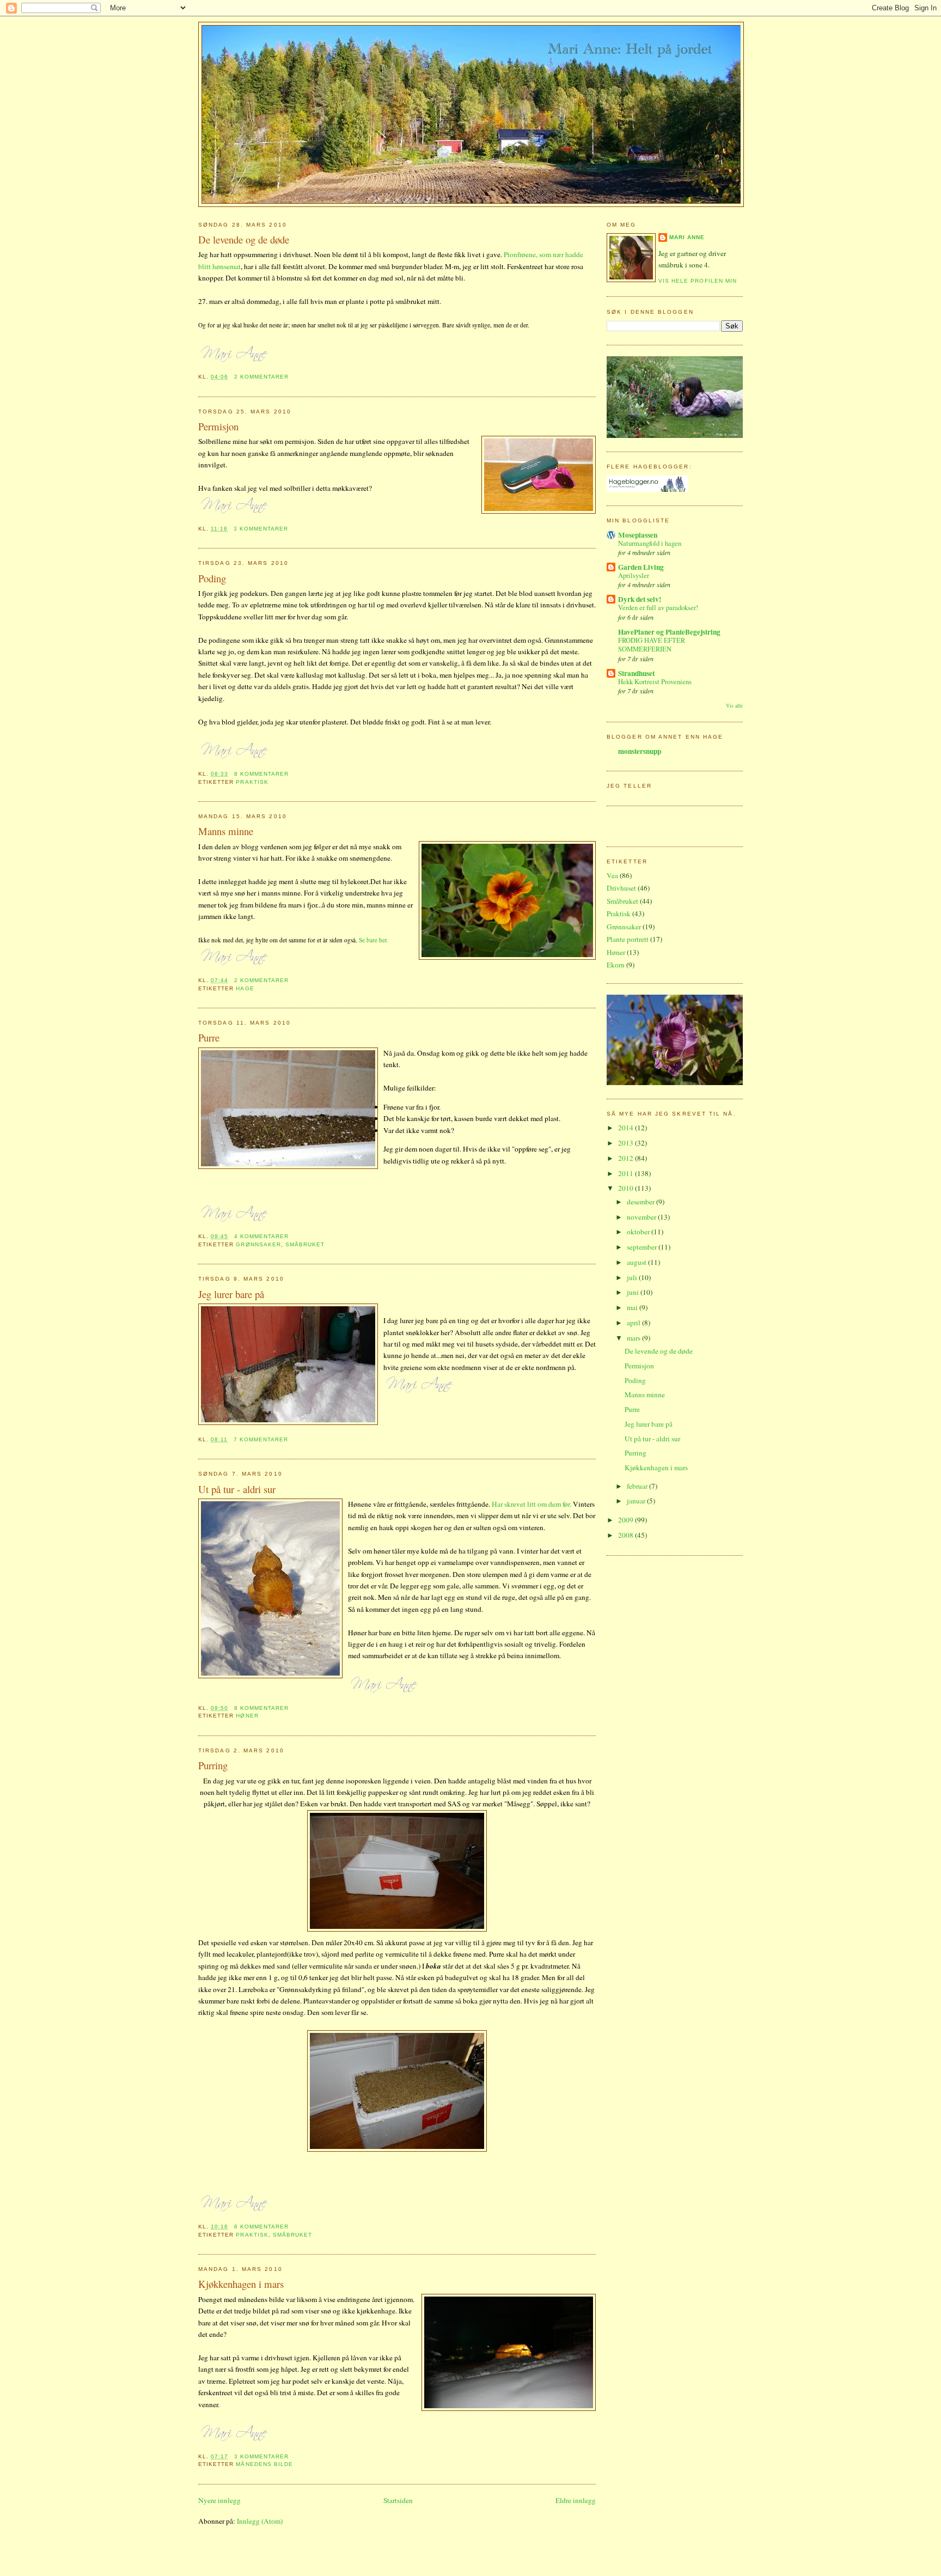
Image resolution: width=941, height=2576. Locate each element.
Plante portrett (628, 939)
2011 (627, 1173)
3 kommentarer (261, 529)
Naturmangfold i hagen (650, 543)
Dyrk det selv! (640, 599)
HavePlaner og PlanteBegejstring (669, 632)
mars (634, 1338)
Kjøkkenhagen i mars (241, 2284)
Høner (247, 1716)
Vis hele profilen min (698, 281)
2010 (627, 1188)
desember (641, 1202)
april (634, 1323)
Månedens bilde (264, 2464)
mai (633, 1307)
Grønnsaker (258, 1244)
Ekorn (616, 965)
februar (638, 1486)
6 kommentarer (262, 2227)
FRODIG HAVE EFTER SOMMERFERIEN (652, 645)
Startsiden (398, 2500)
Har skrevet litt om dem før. (531, 1504)
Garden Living (641, 567)
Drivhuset (621, 888)
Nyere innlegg (219, 2500)
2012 (627, 1158)
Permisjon (218, 426)
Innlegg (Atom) (260, 2521)
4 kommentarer (262, 1236)
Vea (612, 875)
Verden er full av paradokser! (658, 608)
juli (633, 1277)
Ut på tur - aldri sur (237, 1489)
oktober (639, 1232)
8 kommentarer (262, 774)
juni (634, 1292)
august (637, 1262)
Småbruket (305, 1244)
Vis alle (734, 705)
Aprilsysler (634, 576)
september (643, 1247)
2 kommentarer (262, 377)
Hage (245, 988)
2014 (627, 1128)
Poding (212, 578)
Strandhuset (636, 673)
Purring (213, 1765)
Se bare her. (374, 940)
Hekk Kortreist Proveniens (655, 682)
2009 (627, 1520)
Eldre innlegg (576, 2500)
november (642, 1217)
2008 (627, 1535)
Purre (209, 1037)
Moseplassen (638, 535)
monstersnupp (640, 751)
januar (637, 1501)
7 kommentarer (261, 1439)
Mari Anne (687, 237)
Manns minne (226, 831)
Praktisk (252, 782)
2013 (627, 1143)
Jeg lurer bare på (231, 1294)
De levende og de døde (244, 239)
